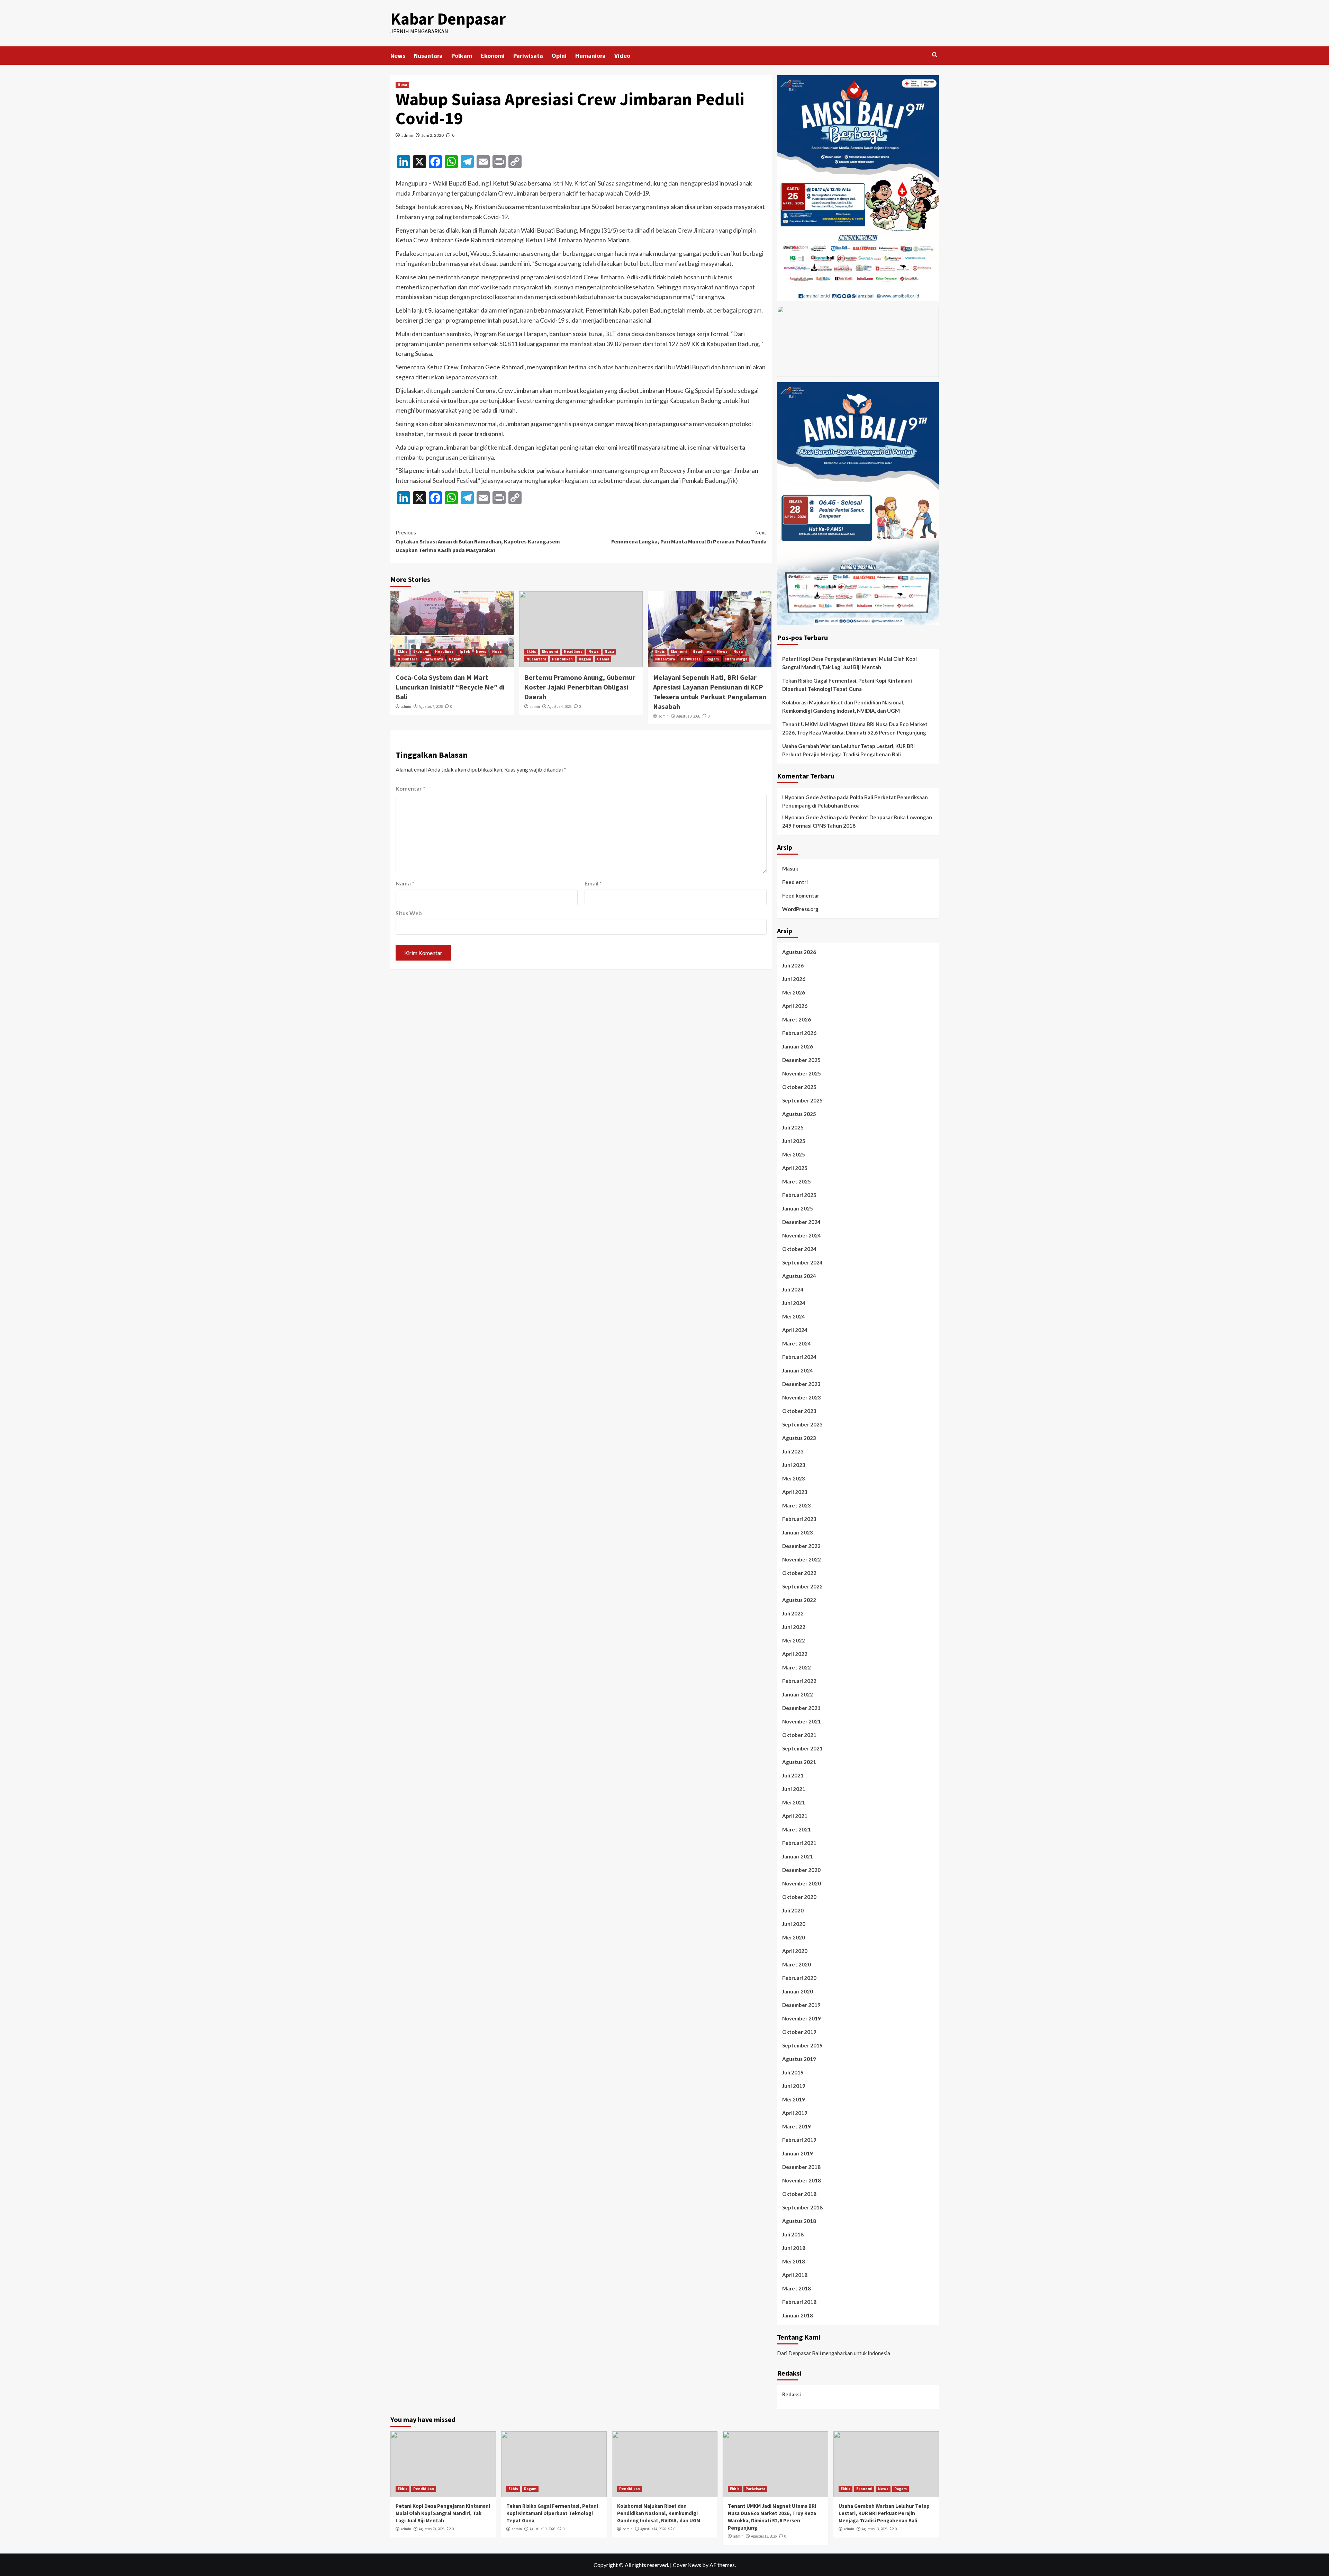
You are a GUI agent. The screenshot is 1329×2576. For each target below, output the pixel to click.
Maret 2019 (797, 2126)
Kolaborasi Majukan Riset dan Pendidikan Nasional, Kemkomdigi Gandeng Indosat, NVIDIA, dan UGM (843, 706)
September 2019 (802, 2045)
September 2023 (802, 1424)
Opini (559, 56)
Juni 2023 (794, 1465)
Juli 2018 (793, 2234)
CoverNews (687, 2565)
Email (593, 883)
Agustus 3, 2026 (688, 716)
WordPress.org (800, 909)
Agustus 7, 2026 (431, 706)
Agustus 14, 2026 (653, 2529)
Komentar (410, 788)
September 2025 (802, 1100)
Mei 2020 (794, 1937)
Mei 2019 (794, 2099)
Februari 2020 (799, 1978)
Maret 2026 (797, 1019)
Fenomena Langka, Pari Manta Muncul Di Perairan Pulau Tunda (689, 537)
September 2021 (802, 1748)
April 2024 (795, 1330)
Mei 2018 (794, 2261)
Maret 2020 (797, 1964)
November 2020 (802, 1883)
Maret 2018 (797, 2288)
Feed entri (795, 882)
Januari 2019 (798, 2153)
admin (407, 135)
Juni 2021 (794, 1789)
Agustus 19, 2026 (542, 2529)
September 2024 (802, 1262)
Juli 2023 (793, 1451)
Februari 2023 (799, 1519)
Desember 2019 (801, 2005)
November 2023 (802, 1397)
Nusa (402, 85)
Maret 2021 (797, 1829)
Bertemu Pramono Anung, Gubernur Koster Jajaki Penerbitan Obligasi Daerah (580, 687)
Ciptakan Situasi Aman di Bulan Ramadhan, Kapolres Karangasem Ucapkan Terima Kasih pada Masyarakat (478, 541)
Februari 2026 (799, 1033)
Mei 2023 (794, 1478)
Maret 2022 (797, 1667)
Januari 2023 (798, 1532)
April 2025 (795, 1168)
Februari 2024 (799, 1357)
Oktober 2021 (799, 1735)
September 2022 (802, 1586)
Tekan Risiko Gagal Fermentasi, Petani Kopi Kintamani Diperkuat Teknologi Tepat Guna (847, 685)
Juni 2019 (794, 2086)
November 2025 (802, 1073)
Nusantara (428, 56)
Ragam (455, 659)
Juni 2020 (794, 1924)
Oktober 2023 (799, 1411)
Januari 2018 (798, 2315)
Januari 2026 (798, 1046)
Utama (603, 659)
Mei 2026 (794, 992)
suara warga (736, 659)
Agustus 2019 (799, 2059)
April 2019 (795, 2113)
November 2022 (802, 1559)
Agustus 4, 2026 (559, 706)
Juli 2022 (793, 1613)
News (398, 56)
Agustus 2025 (799, 1114)
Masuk (790, 868)
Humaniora (590, 56)
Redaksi (792, 2394)
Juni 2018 (794, 2248)
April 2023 (795, 1492)
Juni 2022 (794, 1627)
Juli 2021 (793, 1775)
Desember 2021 (801, 1708)
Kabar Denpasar (448, 19)
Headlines (444, 651)
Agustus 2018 (799, 2221)
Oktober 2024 (799, 1249)
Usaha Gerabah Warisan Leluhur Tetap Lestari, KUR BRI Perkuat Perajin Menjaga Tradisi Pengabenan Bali (848, 750)
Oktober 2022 (799, 1573)
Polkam (462, 56)
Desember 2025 (801, 1060)
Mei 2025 (794, 1154)
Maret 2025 (797, 1181)
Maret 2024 (797, 1343)
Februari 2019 (799, 2140)
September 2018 (802, 2207)
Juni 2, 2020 (433, 135)
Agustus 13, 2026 (764, 2536)
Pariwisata (528, 56)
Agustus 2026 (799, 952)
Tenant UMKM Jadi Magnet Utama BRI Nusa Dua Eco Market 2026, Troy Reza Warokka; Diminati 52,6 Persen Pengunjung (855, 728)
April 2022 (795, 1654)
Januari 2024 (798, 1370)
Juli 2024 (793, 1289)
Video (622, 56)
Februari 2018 (799, 2302)
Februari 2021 (799, 1843)
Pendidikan (562, 659)
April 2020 (795, 1951)
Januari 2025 (798, 1208)
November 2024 (802, 1235)
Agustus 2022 (799, 1600)
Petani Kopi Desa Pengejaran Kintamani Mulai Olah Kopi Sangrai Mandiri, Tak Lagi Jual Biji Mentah (849, 663)
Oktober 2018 (799, 2194)
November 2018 (802, 2180)
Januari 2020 (798, 1991)
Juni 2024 (794, 1303)
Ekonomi (493, 56)
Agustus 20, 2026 (432, 2529)
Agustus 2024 (799, 1276)
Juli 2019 (793, 2072)
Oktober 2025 (799, 1087)
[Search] (935, 55)
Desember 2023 (801, 1384)
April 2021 (795, 1816)
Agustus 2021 (799, 1762)
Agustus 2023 (799, 1438)
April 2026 (795, 1006)
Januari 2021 (798, 1856)
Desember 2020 (801, 1870)
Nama (405, 883)
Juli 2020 (793, 1910)
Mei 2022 (794, 1640)
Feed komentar (801, 895)
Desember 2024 (801, 1222)
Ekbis (403, 651)
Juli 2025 (793, 1127)
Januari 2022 (798, 1694)
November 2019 (802, 2018)
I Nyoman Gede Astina (809, 797)
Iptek (465, 651)
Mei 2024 (794, 1316)
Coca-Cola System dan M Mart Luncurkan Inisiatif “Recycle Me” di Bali (450, 687)
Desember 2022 (801, 1546)
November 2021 (802, 1721)
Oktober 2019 (799, 2032)
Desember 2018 (801, 2167)
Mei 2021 (794, 1802)
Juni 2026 (794, 979)
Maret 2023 (797, 1505)
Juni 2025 (794, 1141)
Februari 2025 (799, 1195)
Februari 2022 (799, 1681)
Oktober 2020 (799, 1897)
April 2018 (795, 2275)
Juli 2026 (793, 965)
